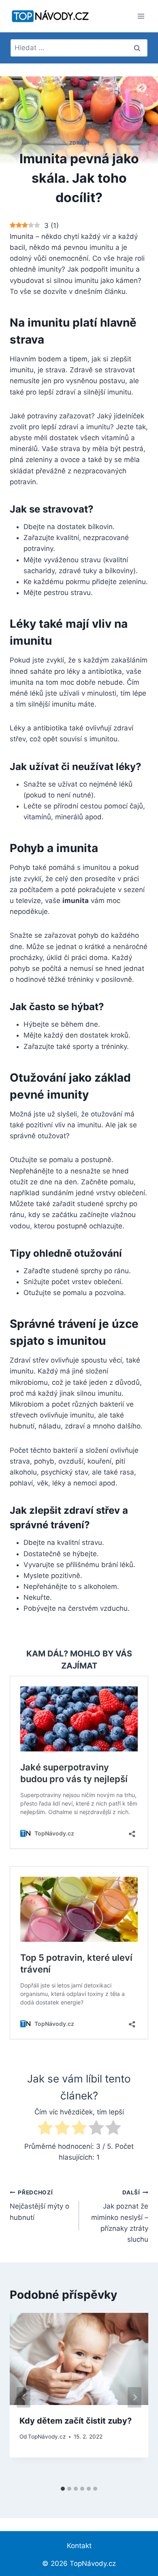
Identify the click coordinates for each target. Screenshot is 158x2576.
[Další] (135, 2398)
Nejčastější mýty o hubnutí (39, 2205)
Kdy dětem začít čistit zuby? (76, 2421)
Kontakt (79, 2546)
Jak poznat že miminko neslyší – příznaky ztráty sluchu (120, 2216)
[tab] (63, 2489)
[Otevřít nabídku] (141, 16)
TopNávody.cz (47, 2437)
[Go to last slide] (23, 2398)
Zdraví (79, 143)
